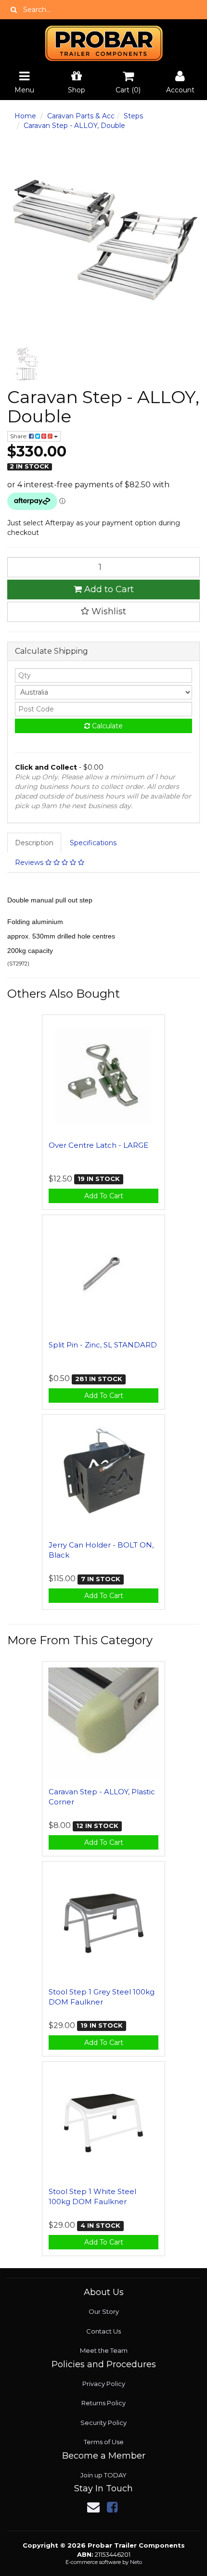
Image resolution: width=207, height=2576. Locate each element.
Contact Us (103, 2331)
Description (34, 843)
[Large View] (26, 365)
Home (25, 116)
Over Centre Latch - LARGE (98, 1145)
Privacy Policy (104, 2384)
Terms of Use (104, 2442)
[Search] (14, 10)
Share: (19, 436)
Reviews (30, 863)
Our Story (104, 2311)
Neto (136, 2562)
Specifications (93, 843)
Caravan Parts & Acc (81, 116)
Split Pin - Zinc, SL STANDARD (103, 1345)
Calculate (106, 726)
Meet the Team (104, 2350)
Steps (133, 116)
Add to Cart (108, 589)
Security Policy (103, 2423)
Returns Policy (103, 2403)
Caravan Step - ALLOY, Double (74, 126)
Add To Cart (104, 1196)
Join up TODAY (103, 2475)
